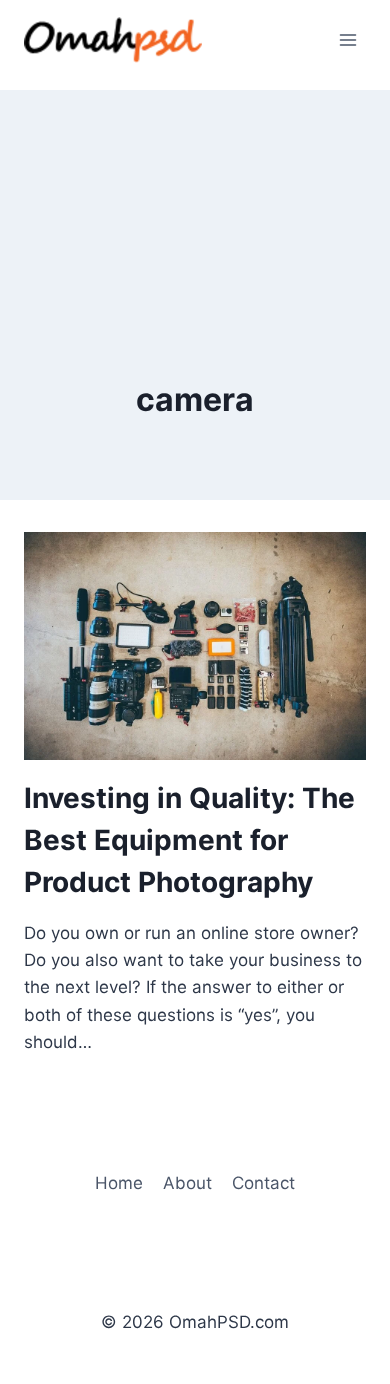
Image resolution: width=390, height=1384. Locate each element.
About (187, 1183)
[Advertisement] (195, 190)
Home (119, 1183)
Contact (263, 1183)
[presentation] (195, 646)
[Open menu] (347, 39)
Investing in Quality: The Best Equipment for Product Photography (189, 840)
